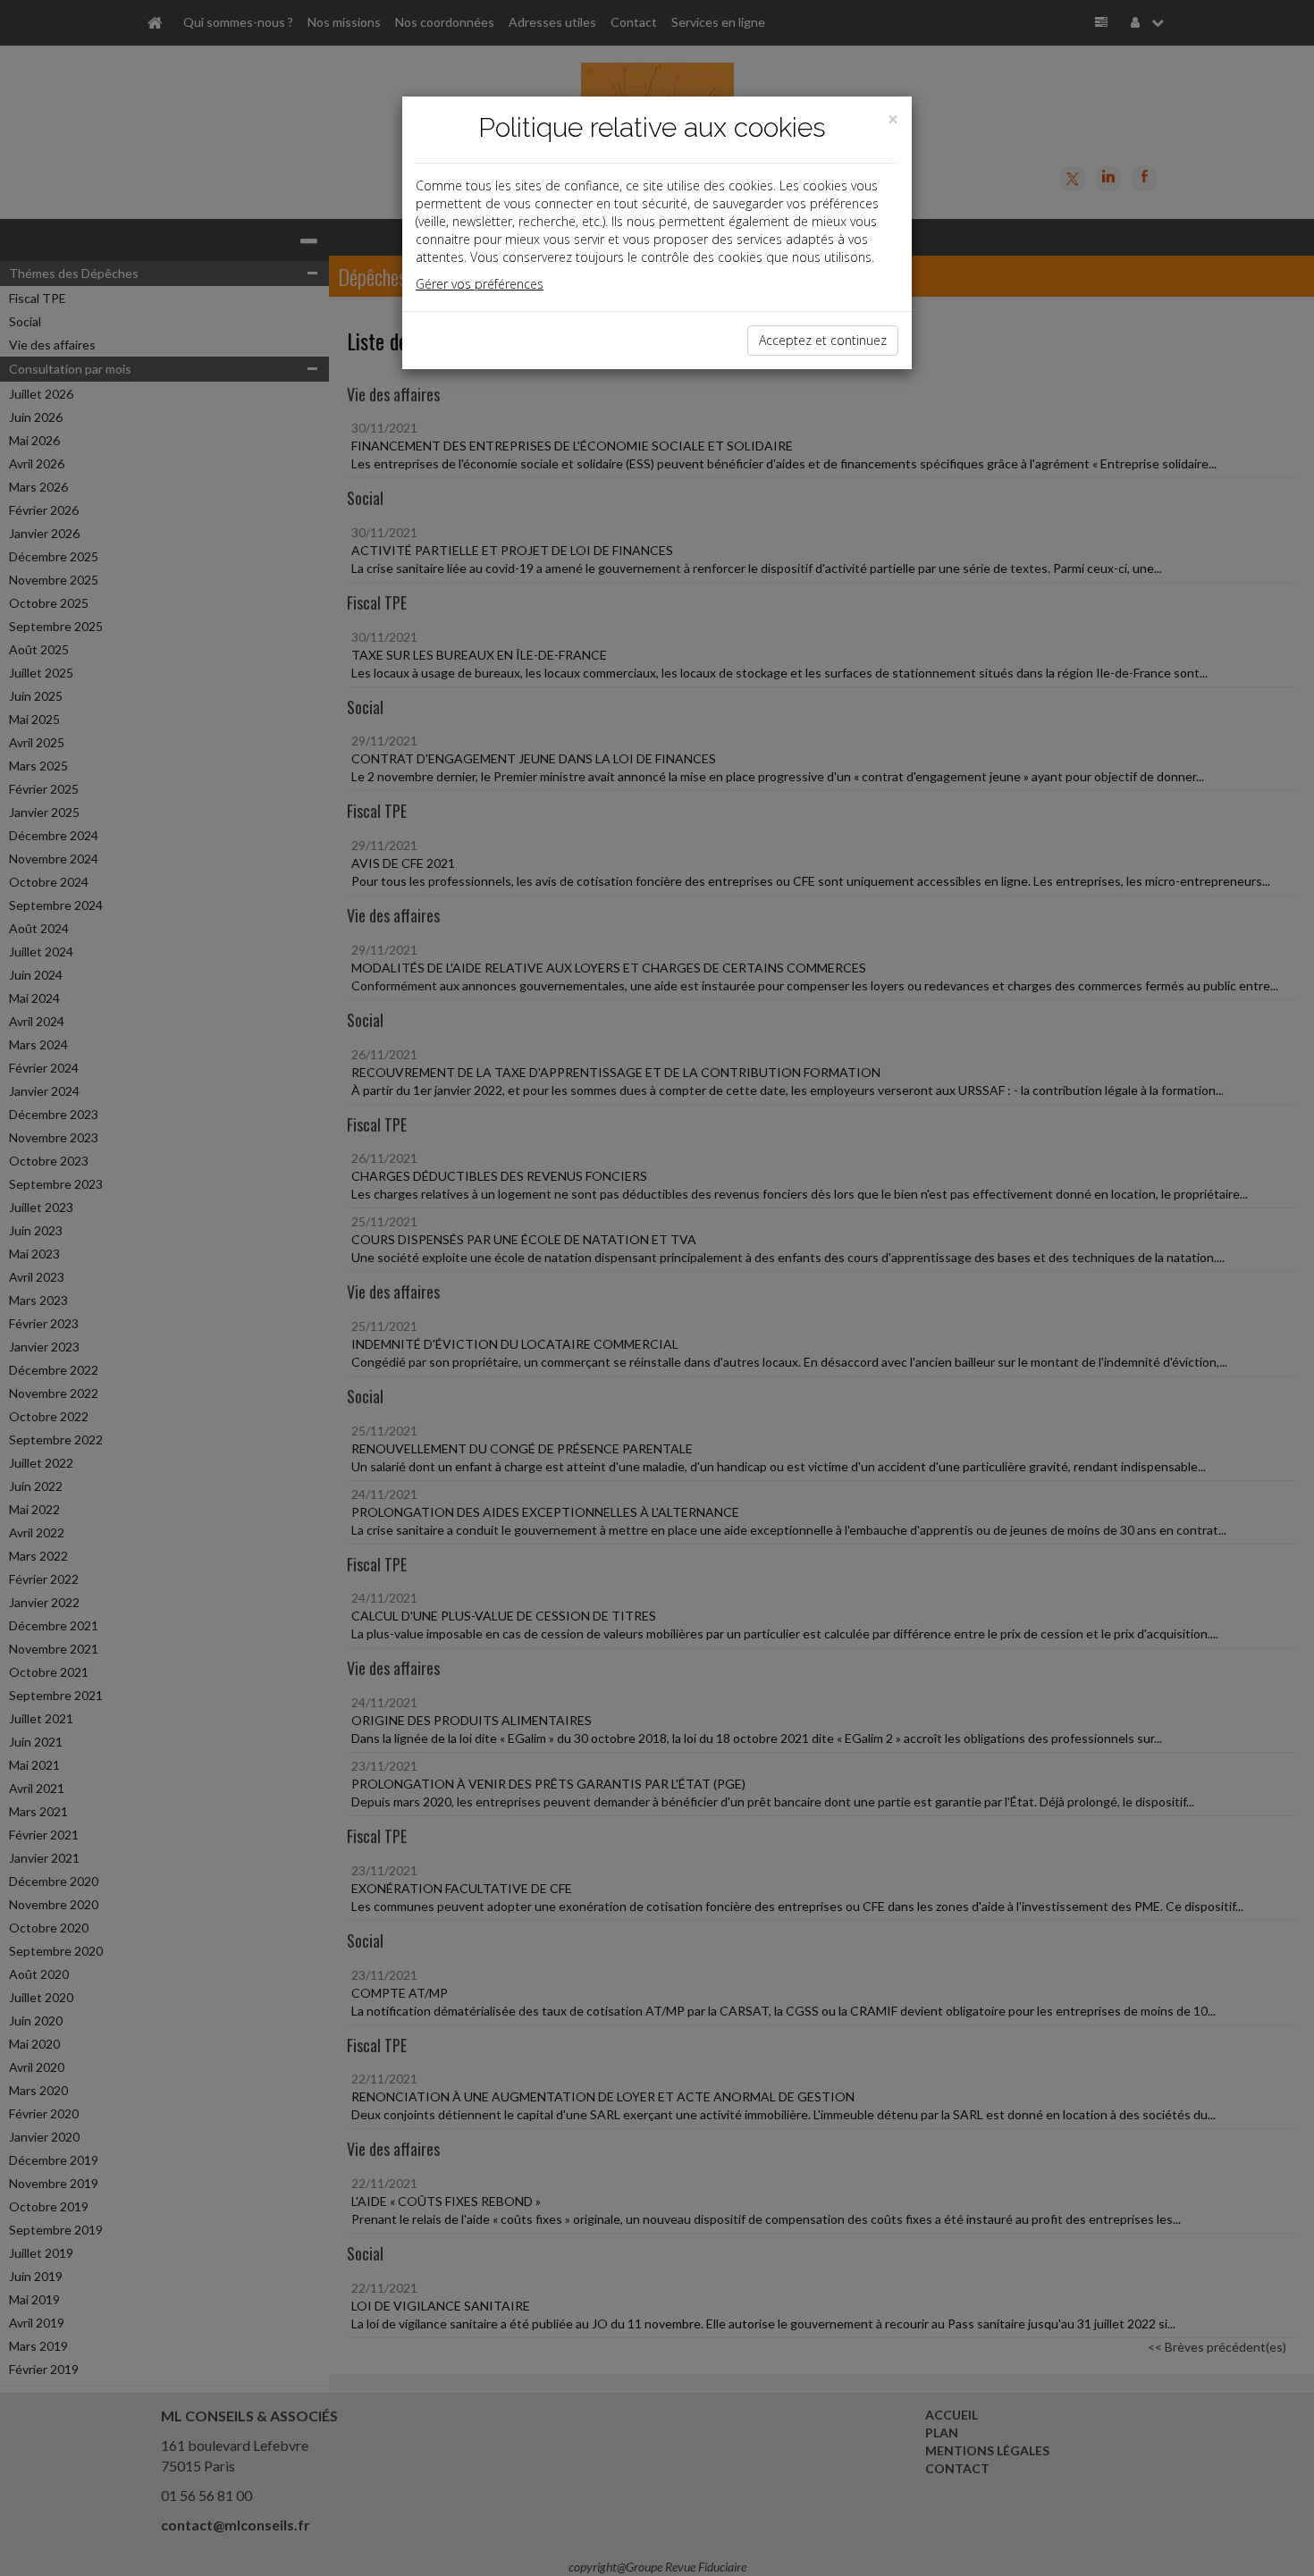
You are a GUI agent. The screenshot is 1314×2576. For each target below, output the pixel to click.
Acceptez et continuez (823, 340)
